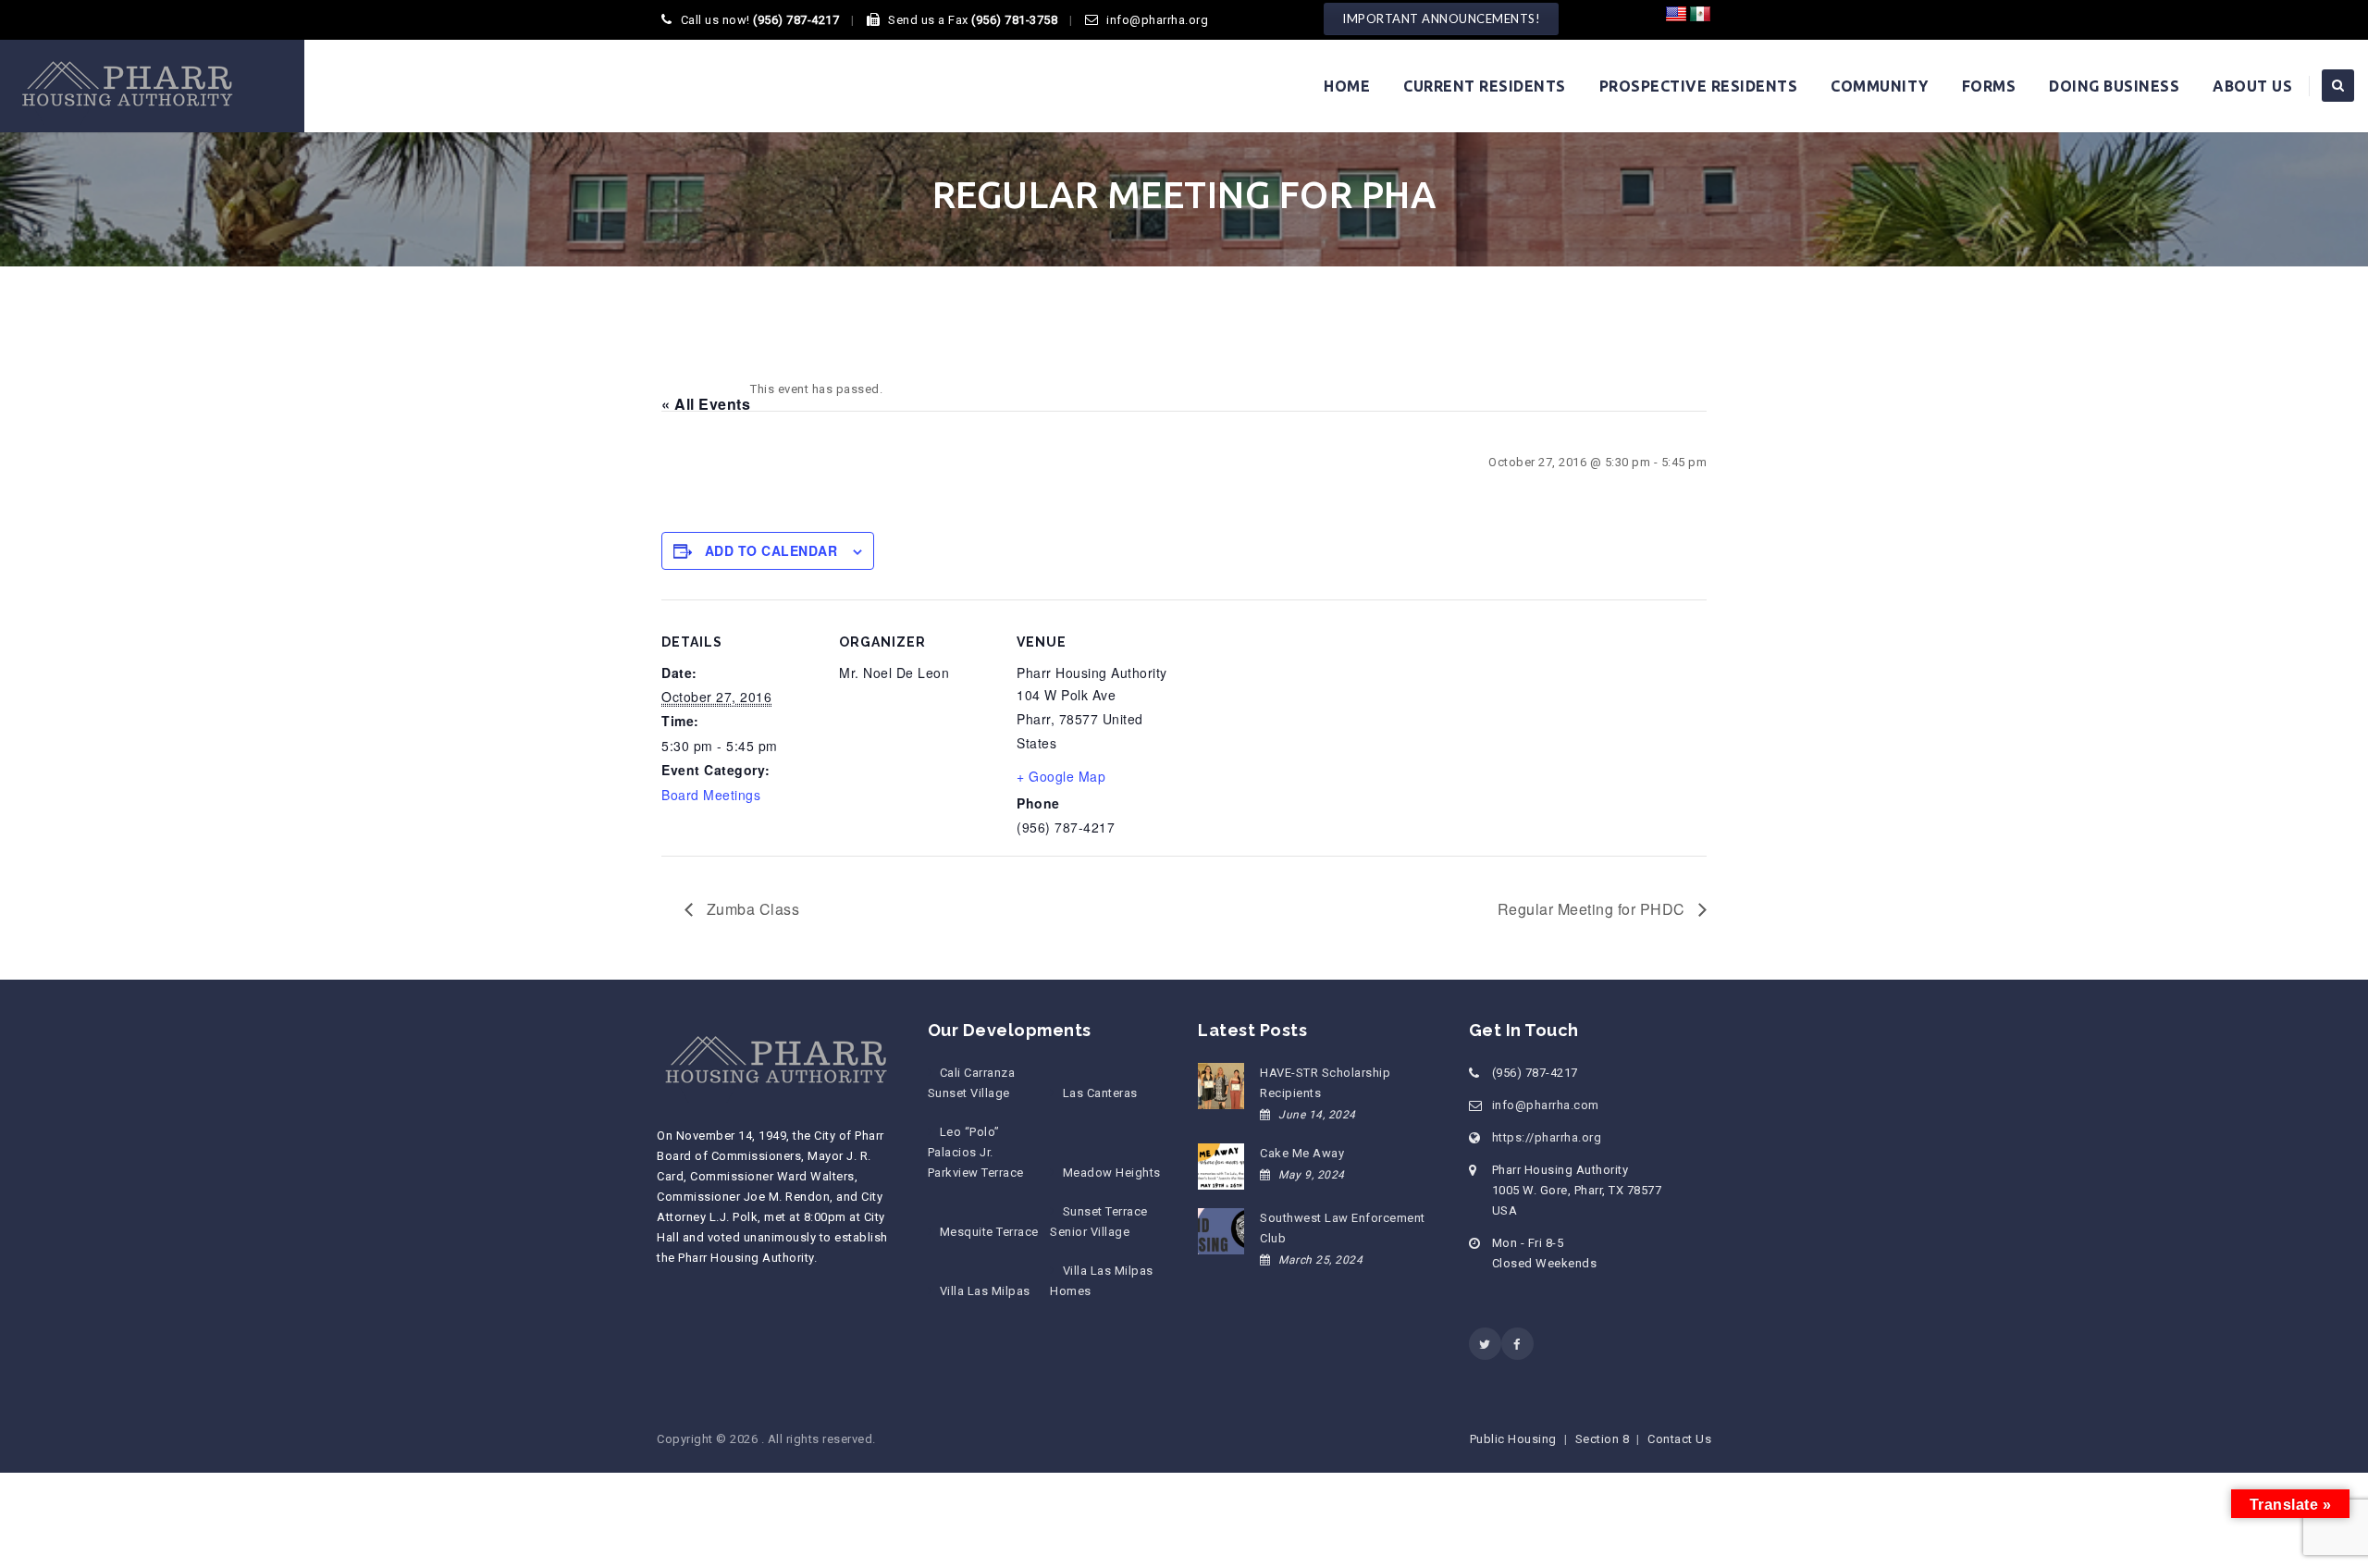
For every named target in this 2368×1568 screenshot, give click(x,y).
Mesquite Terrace (989, 1232)
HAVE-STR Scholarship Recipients (1325, 1083)
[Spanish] (1700, 15)
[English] (1676, 15)
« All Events (706, 404)
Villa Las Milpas (985, 1291)
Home (1347, 86)
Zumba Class (751, 909)
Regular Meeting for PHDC (1594, 909)
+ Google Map (1061, 776)
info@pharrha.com (1546, 1105)
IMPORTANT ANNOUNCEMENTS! (1441, 19)
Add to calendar (771, 550)
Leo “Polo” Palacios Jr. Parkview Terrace (976, 1152)
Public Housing (1513, 1439)
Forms (1989, 86)
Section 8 (1603, 1439)
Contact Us (1679, 1439)
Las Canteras (1100, 1093)
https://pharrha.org (1547, 1137)
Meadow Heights (1111, 1173)
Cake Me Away (1302, 1153)
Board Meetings (711, 795)
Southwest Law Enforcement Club (1343, 1228)
